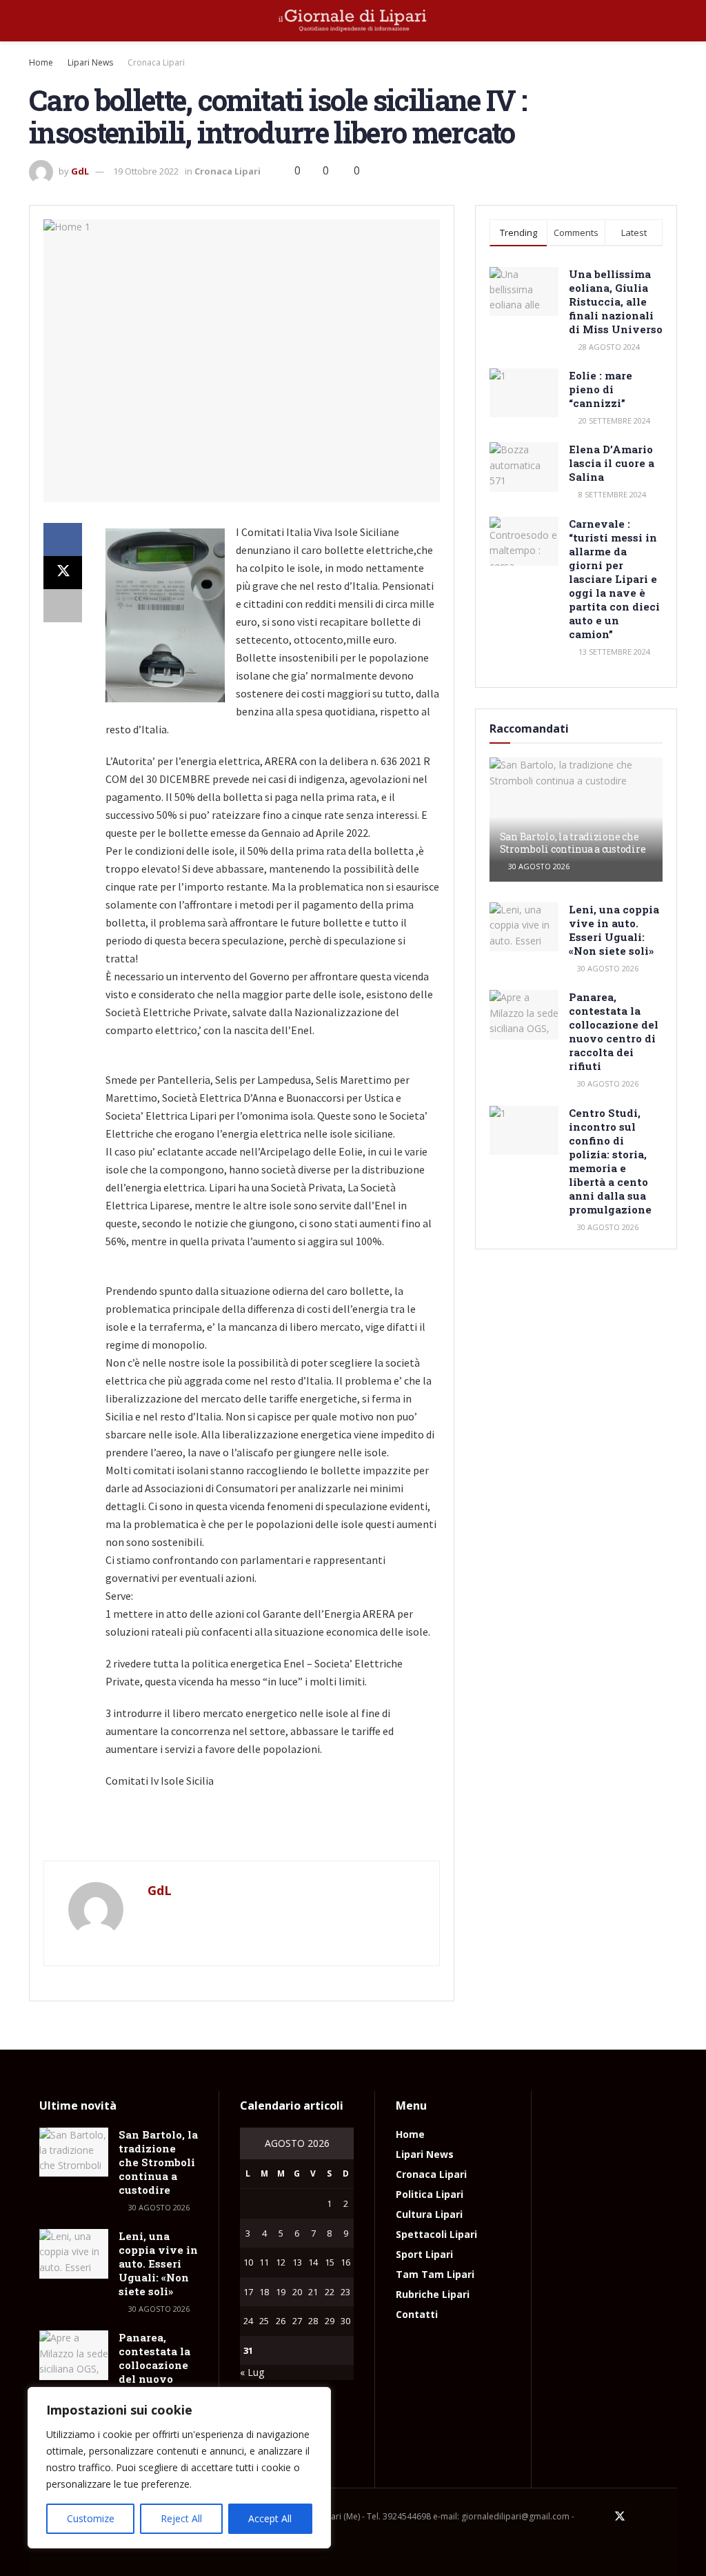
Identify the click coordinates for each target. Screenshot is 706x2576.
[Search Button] (671, 21)
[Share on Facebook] (63, 539)
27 (297, 2321)
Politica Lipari (430, 2194)
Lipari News (90, 62)
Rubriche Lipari (433, 2294)
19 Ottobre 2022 (146, 171)
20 (297, 2292)
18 (264, 2292)
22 (330, 2292)
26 (281, 2321)
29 (330, 2321)
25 (264, 2321)
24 (248, 2321)
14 (313, 2262)
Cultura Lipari (429, 2214)
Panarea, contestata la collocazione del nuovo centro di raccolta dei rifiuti (614, 1031)
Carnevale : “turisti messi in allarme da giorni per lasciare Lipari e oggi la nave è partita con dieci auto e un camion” (614, 579)
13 (297, 2262)
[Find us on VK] (656, 2517)
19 (281, 2292)
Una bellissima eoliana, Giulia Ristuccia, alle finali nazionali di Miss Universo (616, 301)
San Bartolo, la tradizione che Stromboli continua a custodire (573, 843)
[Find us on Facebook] (601, 2517)
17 (248, 2292)
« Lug (252, 2372)
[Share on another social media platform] (63, 606)
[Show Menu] (35, 21)
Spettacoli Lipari (436, 2234)
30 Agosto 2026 (538, 866)
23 (345, 2292)
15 (330, 2262)
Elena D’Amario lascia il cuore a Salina (612, 463)
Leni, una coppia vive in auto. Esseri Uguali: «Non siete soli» (614, 930)
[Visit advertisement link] (242, 1832)
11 (264, 2262)
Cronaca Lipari (156, 62)
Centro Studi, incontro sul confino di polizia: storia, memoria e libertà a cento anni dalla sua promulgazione (610, 1161)
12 (281, 2262)
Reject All (181, 2518)
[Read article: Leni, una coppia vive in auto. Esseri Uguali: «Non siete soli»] (524, 927)
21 (313, 2292)
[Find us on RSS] (673, 2517)
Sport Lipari (424, 2254)
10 (248, 2262)
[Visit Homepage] (353, 21)
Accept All (270, 2518)
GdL (80, 171)
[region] (179, 2468)
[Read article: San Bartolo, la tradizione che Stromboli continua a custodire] (74, 2152)
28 (313, 2321)
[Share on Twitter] (63, 573)
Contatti (417, 2314)
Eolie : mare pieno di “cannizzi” (601, 389)
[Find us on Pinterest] (638, 2517)
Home (41, 62)
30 (345, 2321)
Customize (91, 2518)
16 (345, 2262)
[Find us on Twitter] (620, 2517)
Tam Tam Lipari (435, 2274)
